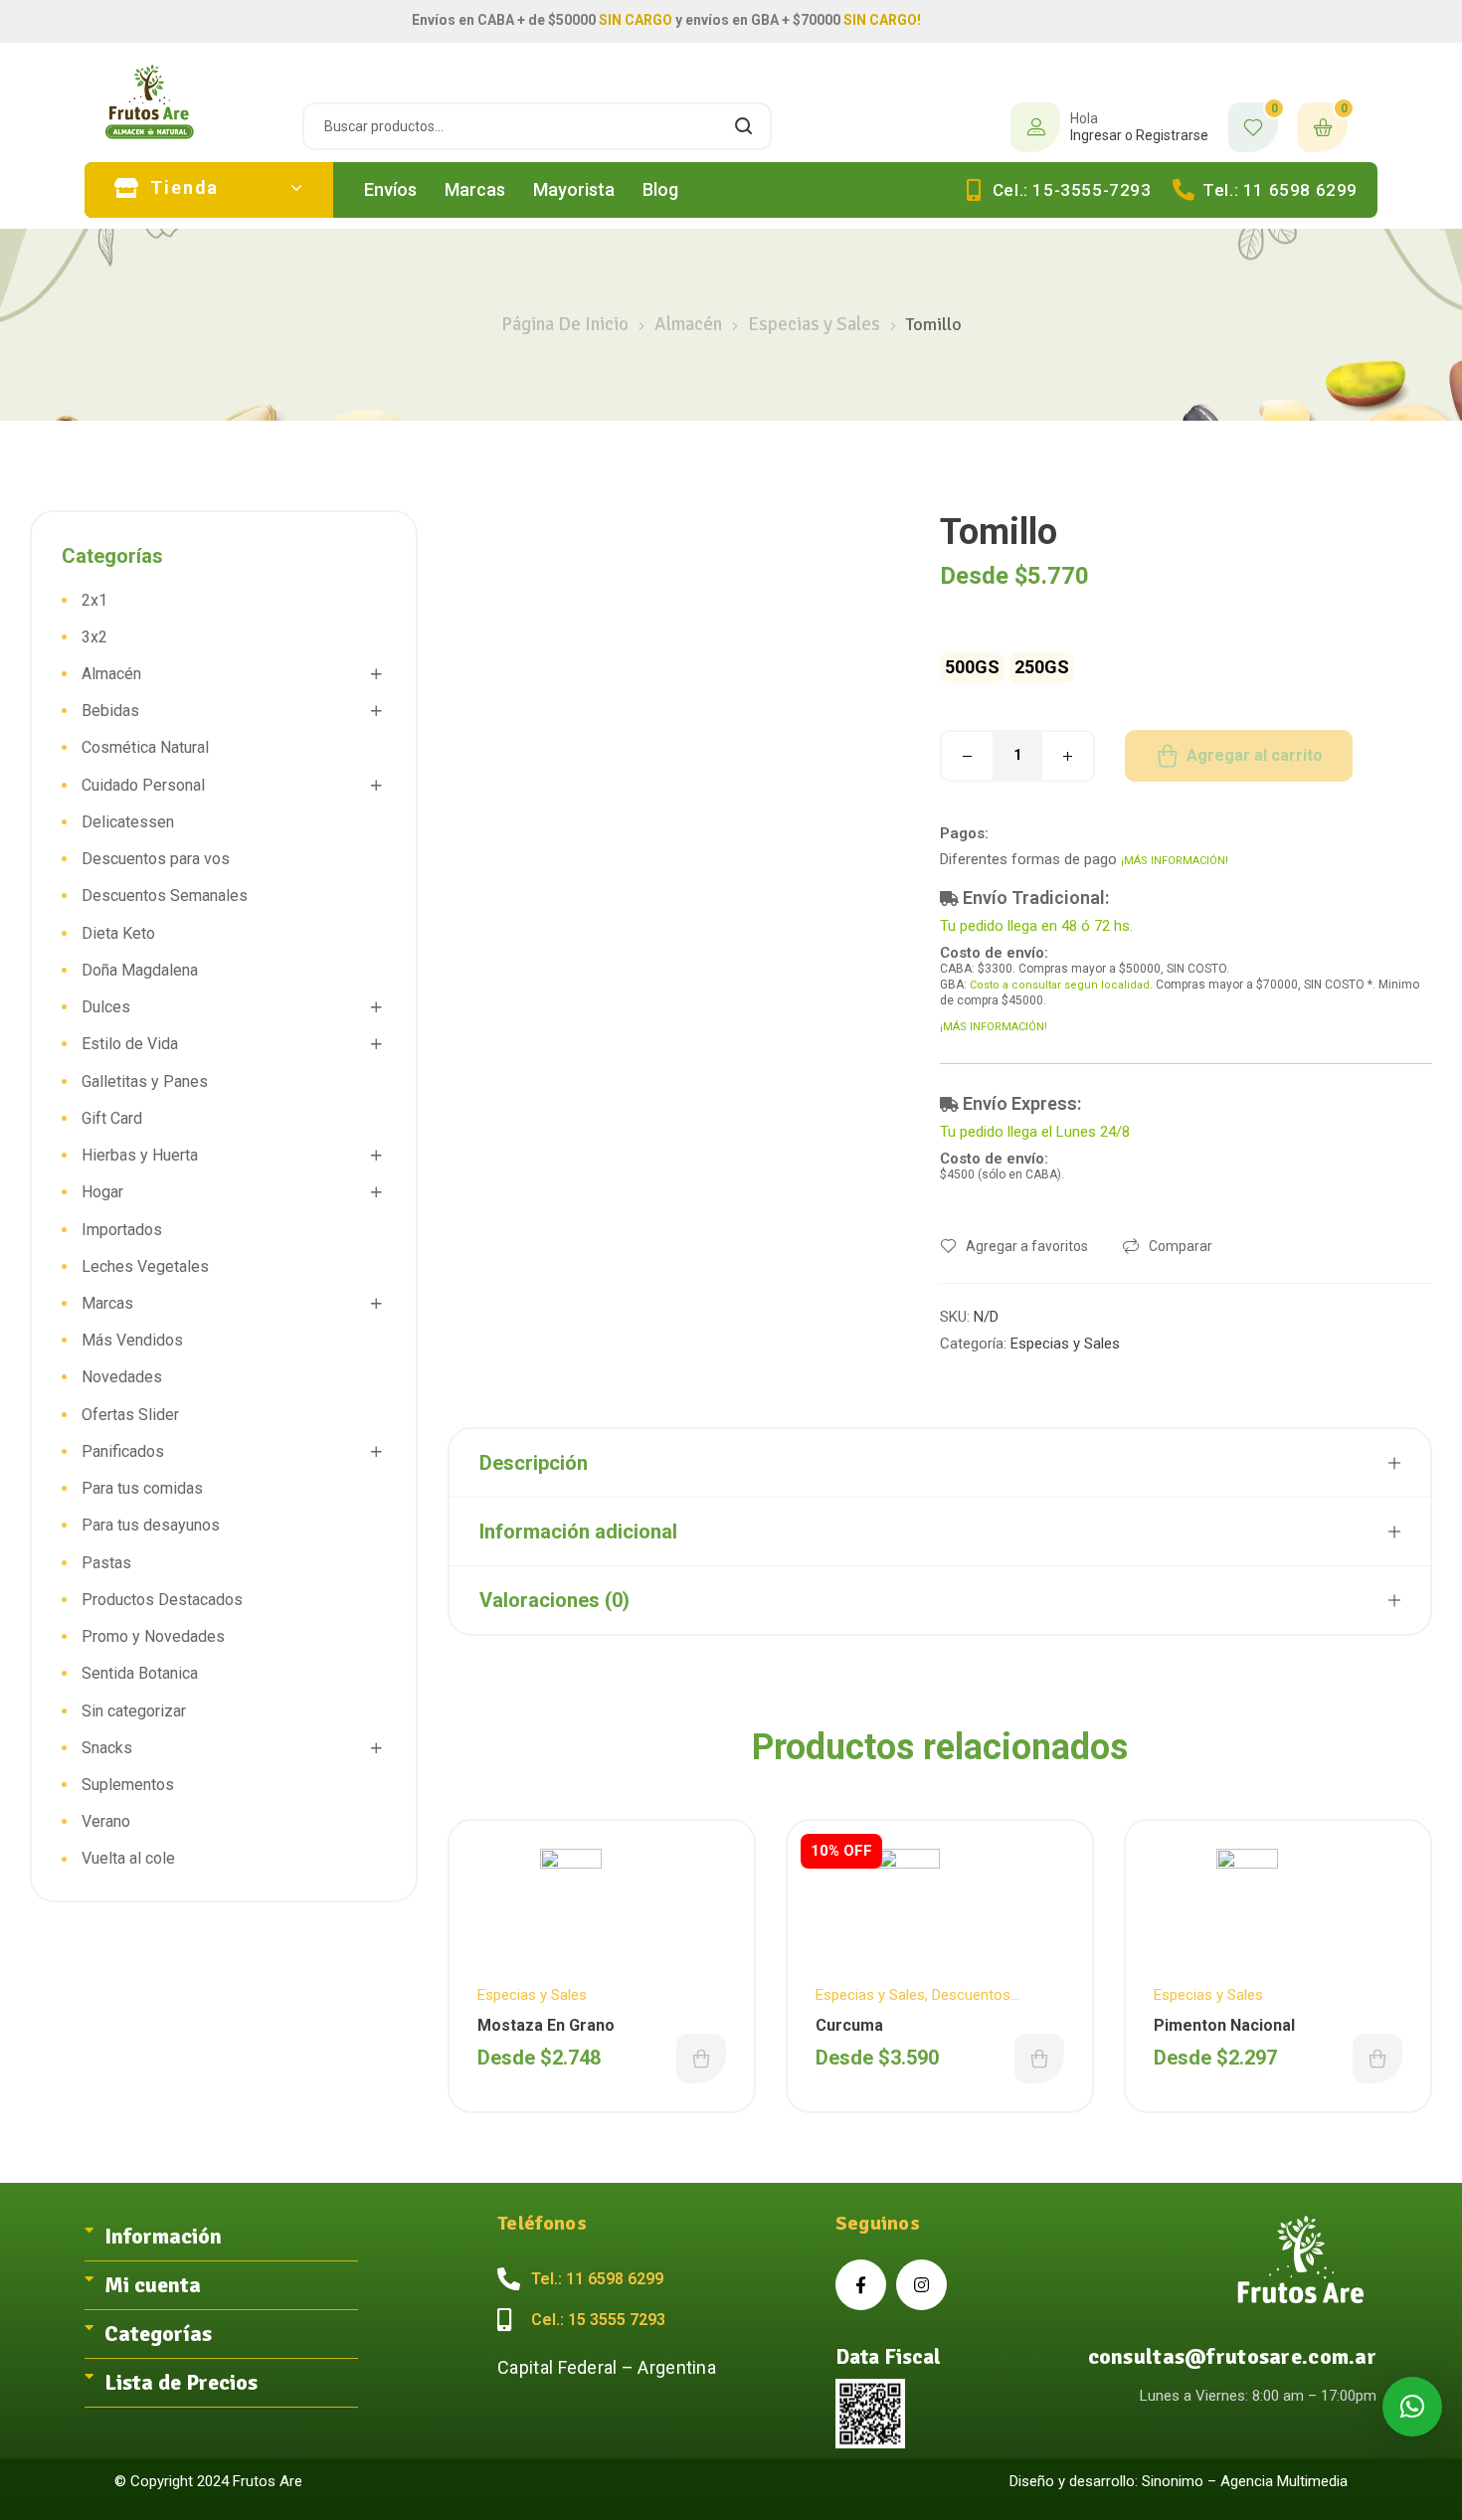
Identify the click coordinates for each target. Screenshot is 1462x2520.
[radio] (972, 668)
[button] (1412, 2407)
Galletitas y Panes (145, 1081)
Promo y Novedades (153, 1636)
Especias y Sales (814, 324)
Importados (122, 1230)
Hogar (102, 1192)
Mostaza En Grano (546, 2025)
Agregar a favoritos (1027, 1246)
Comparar (1181, 1246)
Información (163, 2236)
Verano (106, 1821)
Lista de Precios (181, 2382)
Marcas (107, 1303)
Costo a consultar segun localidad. (1061, 985)
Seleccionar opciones (701, 2059)
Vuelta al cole (128, 1858)
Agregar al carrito (1255, 755)
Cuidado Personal (143, 785)
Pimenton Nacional (1224, 2025)
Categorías (158, 2334)
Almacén (688, 324)
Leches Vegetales (145, 1266)
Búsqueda (744, 126)
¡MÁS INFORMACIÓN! (1175, 861)
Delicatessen (128, 822)
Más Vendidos (132, 1340)
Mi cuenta (153, 2285)
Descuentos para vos (156, 859)
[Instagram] (921, 2285)
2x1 (94, 600)
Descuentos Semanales (165, 896)
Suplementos (128, 1785)
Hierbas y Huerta (140, 1155)
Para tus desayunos (151, 1525)
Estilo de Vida (130, 1044)
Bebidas (110, 711)
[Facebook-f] (861, 2285)
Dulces (106, 1007)
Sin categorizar (134, 1711)
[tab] (221, 2237)
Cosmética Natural (145, 747)
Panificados (123, 1451)
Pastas (106, 1563)
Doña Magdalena (140, 970)
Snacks (107, 1748)
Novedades (122, 1377)
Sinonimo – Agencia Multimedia (1245, 2481)
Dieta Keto (118, 933)
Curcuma (849, 2025)
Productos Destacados (162, 1600)
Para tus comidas (142, 1488)
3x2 (94, 637)
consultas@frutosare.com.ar (1233, 2356)
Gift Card (112, 1118)
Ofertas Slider (130, 1415)
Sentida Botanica (140, 1673)
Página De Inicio (565, 324)
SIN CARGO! (882, 20)
